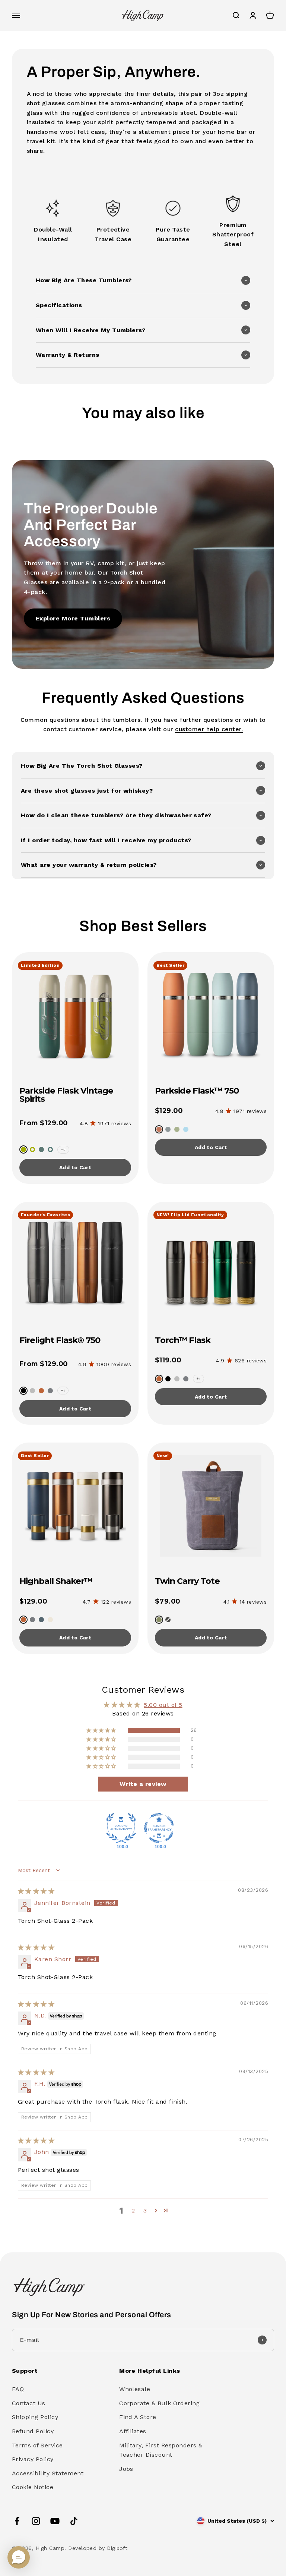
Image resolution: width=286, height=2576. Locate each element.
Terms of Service (37, 2445)
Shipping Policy (35, 2417)
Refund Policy (33, 2431)
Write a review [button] (143, 1784)
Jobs (126, 2469)
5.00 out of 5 (163, 1705)
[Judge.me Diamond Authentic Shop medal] (121, 1828)
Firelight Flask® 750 (60, 1340)
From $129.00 (44, 1123)
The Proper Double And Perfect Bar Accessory (91, 525)
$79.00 (168, 1601)
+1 (63, 1391)
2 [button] (133, 2210)
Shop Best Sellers (143, 926)
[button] (143, 280)
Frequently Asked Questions (143, 698)
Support (25, 2371)
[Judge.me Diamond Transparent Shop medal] (159, 1828)
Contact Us (29, 2403)
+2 (63, 1150)
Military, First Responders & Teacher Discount (161, 2450)
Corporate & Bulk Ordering (159, 2403)
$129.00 (169, 1111)
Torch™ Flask (183, 1340)
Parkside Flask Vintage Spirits (66, 1095)
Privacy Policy (33, 2459)
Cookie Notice (33, 2487)
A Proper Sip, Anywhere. (114, 72)
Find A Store (138, 2417)
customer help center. (209, 729)
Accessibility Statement (48, 2473)
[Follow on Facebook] (17, 2521)
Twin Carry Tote (187, 1581)
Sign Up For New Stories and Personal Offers (92, 2315)
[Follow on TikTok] (74, 2521)
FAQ (18, 2389)
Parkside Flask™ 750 (197, 1091)
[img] (36, 1891)
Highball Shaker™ (56, 1581)
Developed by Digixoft (98, 2548)
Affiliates (133, 2431)
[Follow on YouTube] (55, 2521)
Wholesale (135, 2389)
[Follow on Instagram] (36, 2521)
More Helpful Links (150, 2371)
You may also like (143, 413)
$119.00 (168, 1360)
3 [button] (145, 2210)
